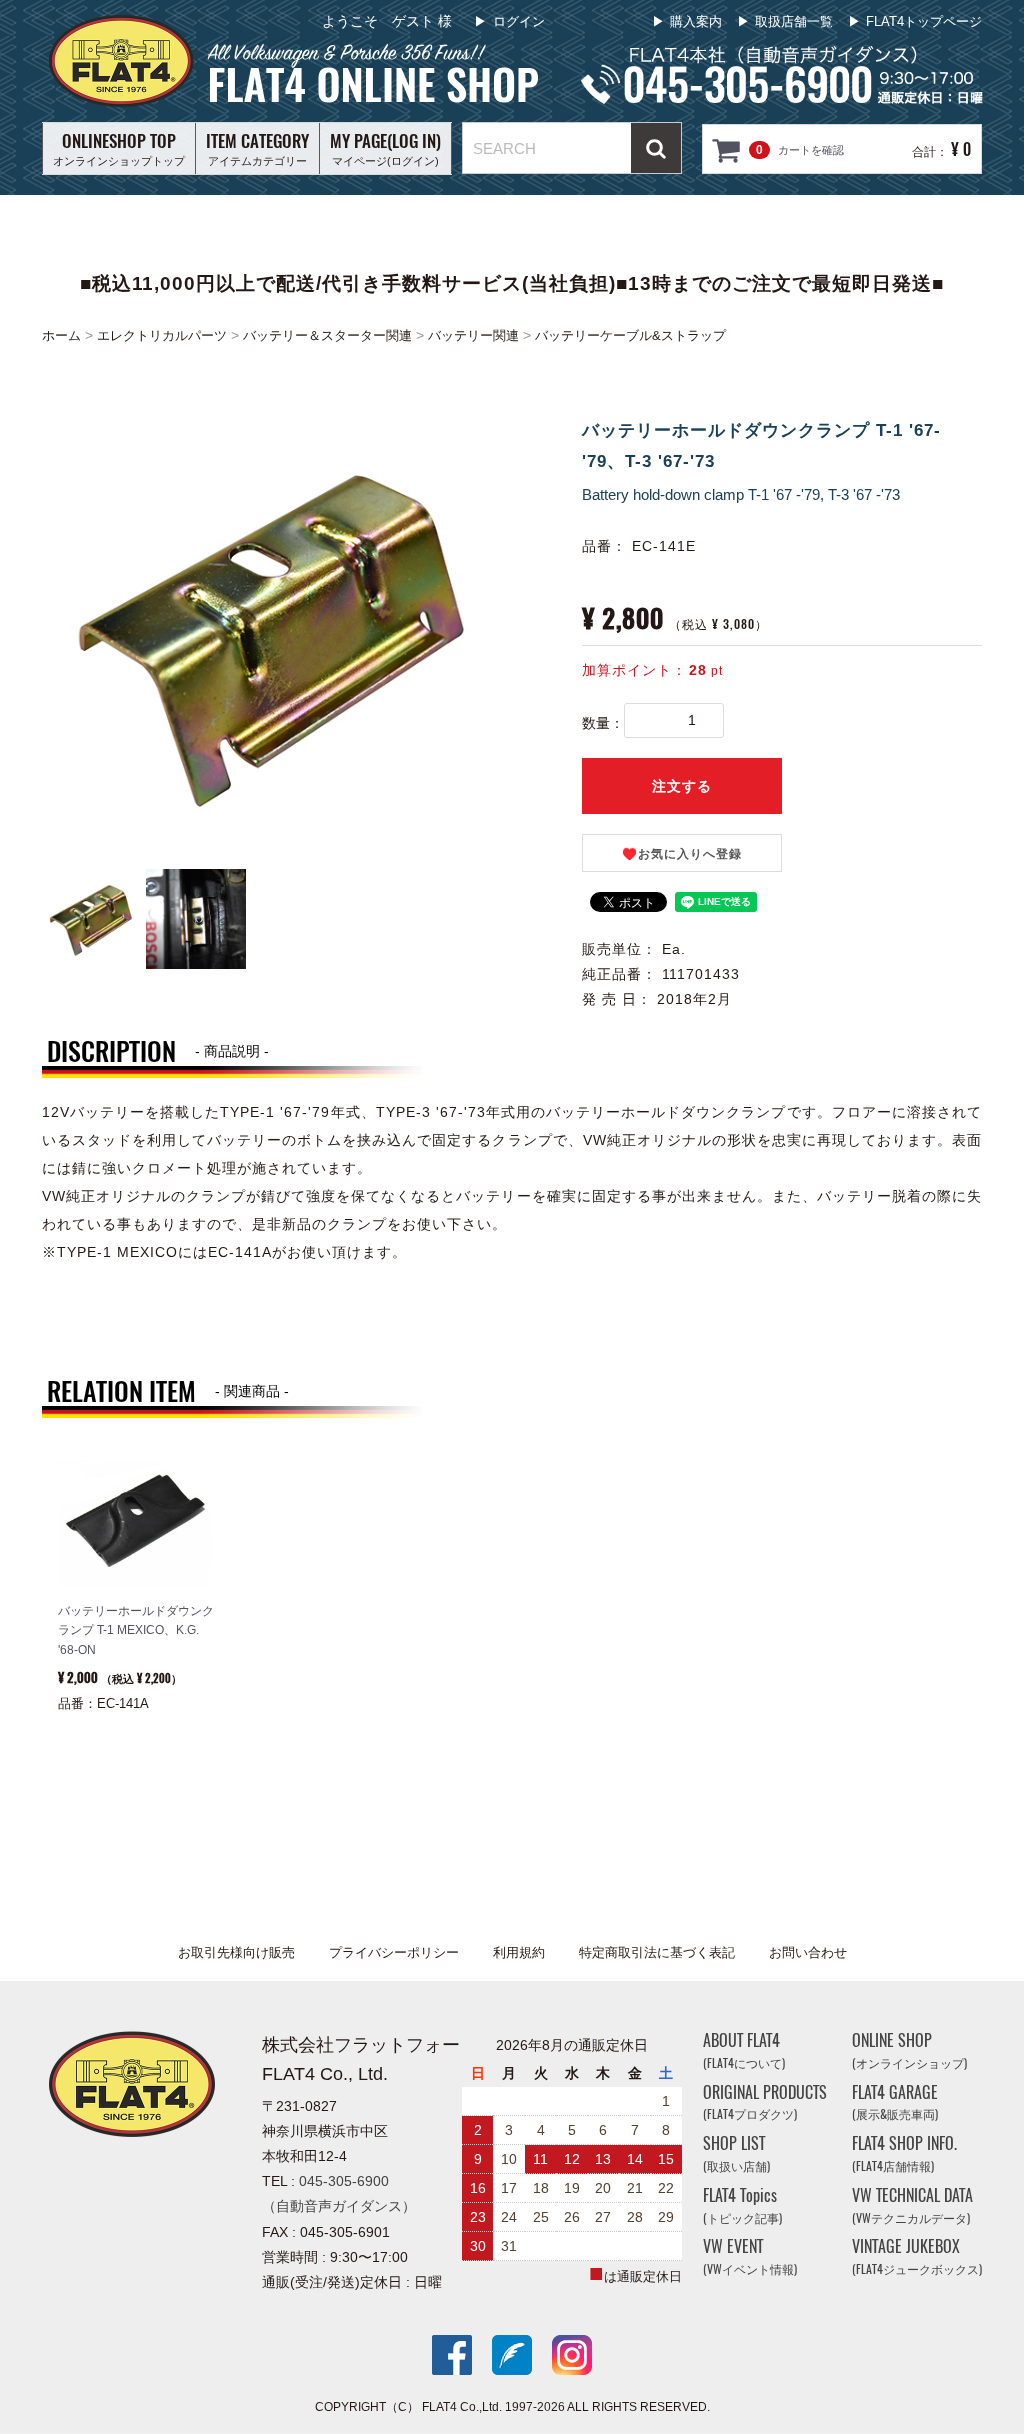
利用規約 (519, 1952)
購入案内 (696, 21)
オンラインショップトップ (119, 148)
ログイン (519, 21)
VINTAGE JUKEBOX (917, 2257)
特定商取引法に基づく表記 (657, 1952)
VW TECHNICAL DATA (912, 2205)
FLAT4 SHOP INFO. (904, 2154)
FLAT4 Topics (742, 2205)
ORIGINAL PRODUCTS (765, 2102)
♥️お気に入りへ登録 (682, 854)
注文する (682, 786)
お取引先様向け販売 (236, 1952)
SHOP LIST (736, 2154)
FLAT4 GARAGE (895, 2102)
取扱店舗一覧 (794, 21)
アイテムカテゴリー (257, 148)
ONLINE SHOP (909, 2050)
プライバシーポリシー (394, 1952)
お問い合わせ (808, 1952)
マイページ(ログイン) (385, 148)
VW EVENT (750, 2257)
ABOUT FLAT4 (744, 2050)
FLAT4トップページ (924, 21)
